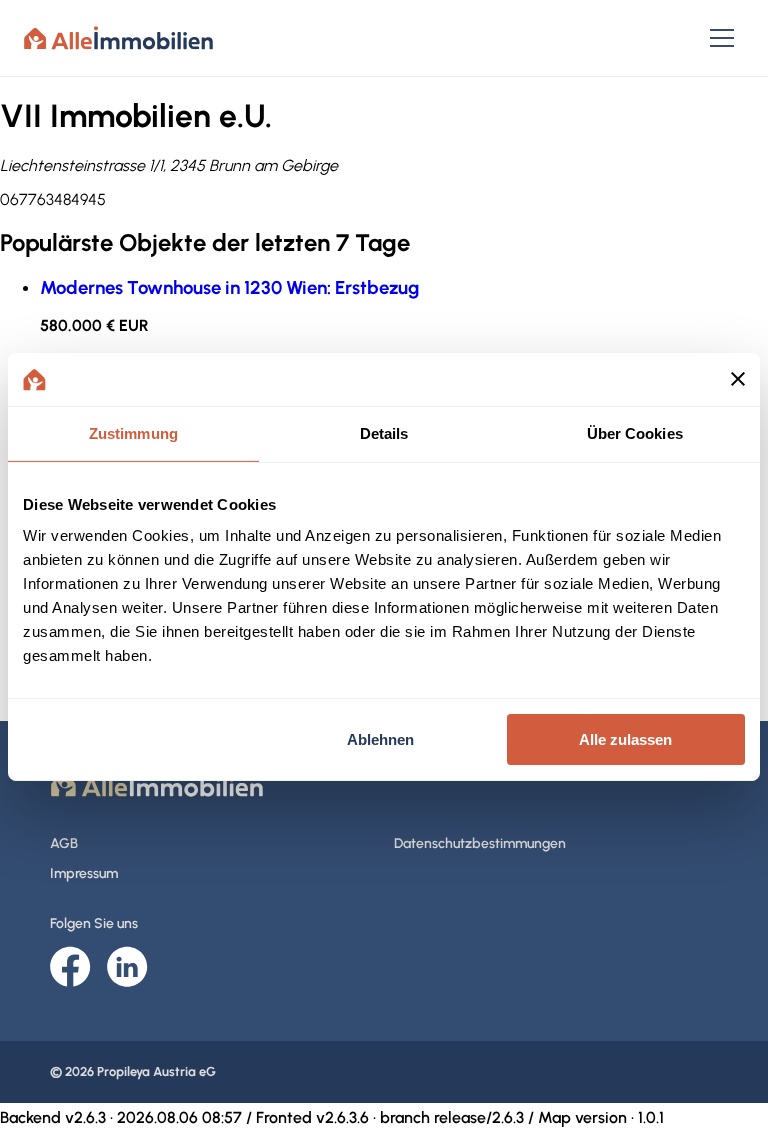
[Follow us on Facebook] (70, 968)
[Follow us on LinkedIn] (127, 968)
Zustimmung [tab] (133, 432)
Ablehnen (380, 739)
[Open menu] (722, 38)
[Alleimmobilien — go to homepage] (118, 38)
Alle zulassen (625, 739)
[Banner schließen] (738, 379)
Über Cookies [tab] (635, 432)
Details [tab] (384, 432)
